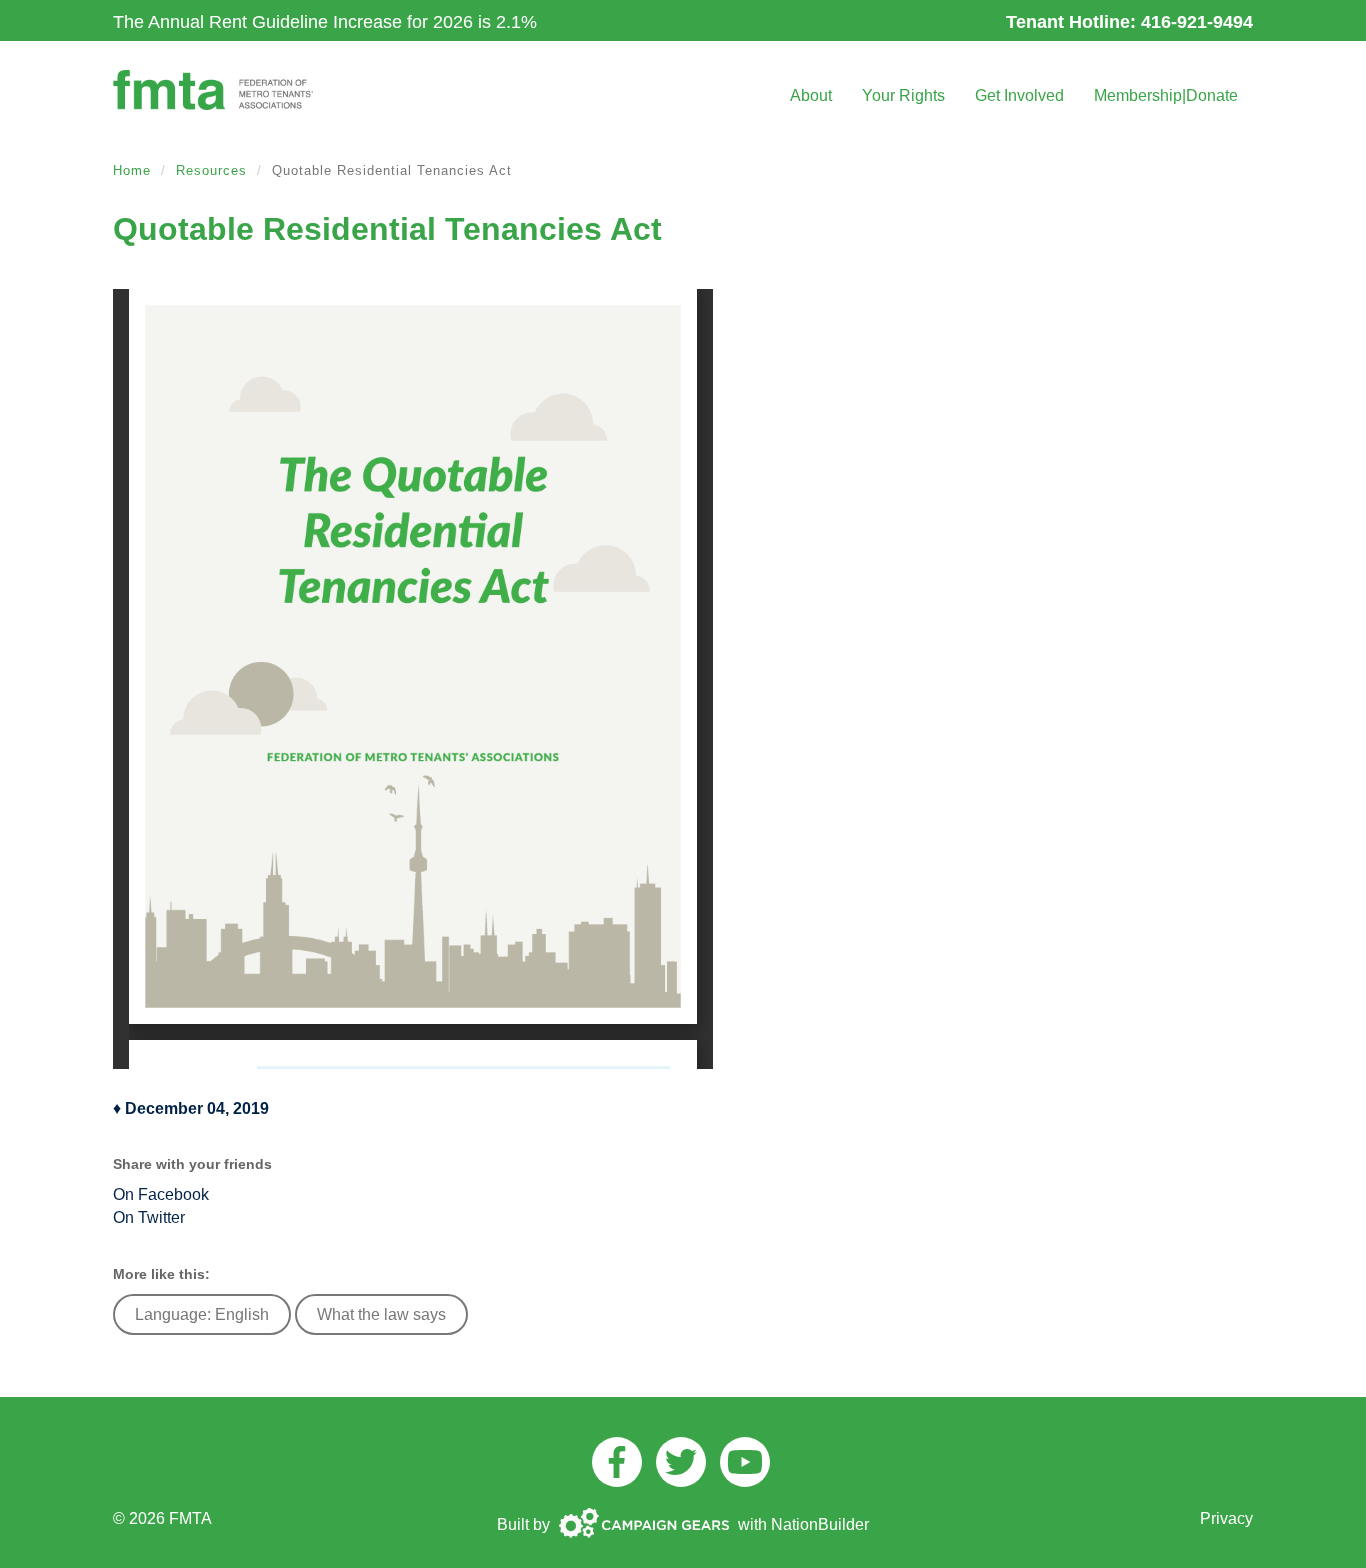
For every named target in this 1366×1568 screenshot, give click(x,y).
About (811, 95)
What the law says (381, 1314)
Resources (211, 170)
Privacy (1226, 1518)
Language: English (202, 1314)
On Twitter (149, 1217)
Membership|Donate (1166, 95)
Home (132, 170)
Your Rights (903, 95)
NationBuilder (820, 1524)
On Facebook (161, 1194)
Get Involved (1019, 95)
